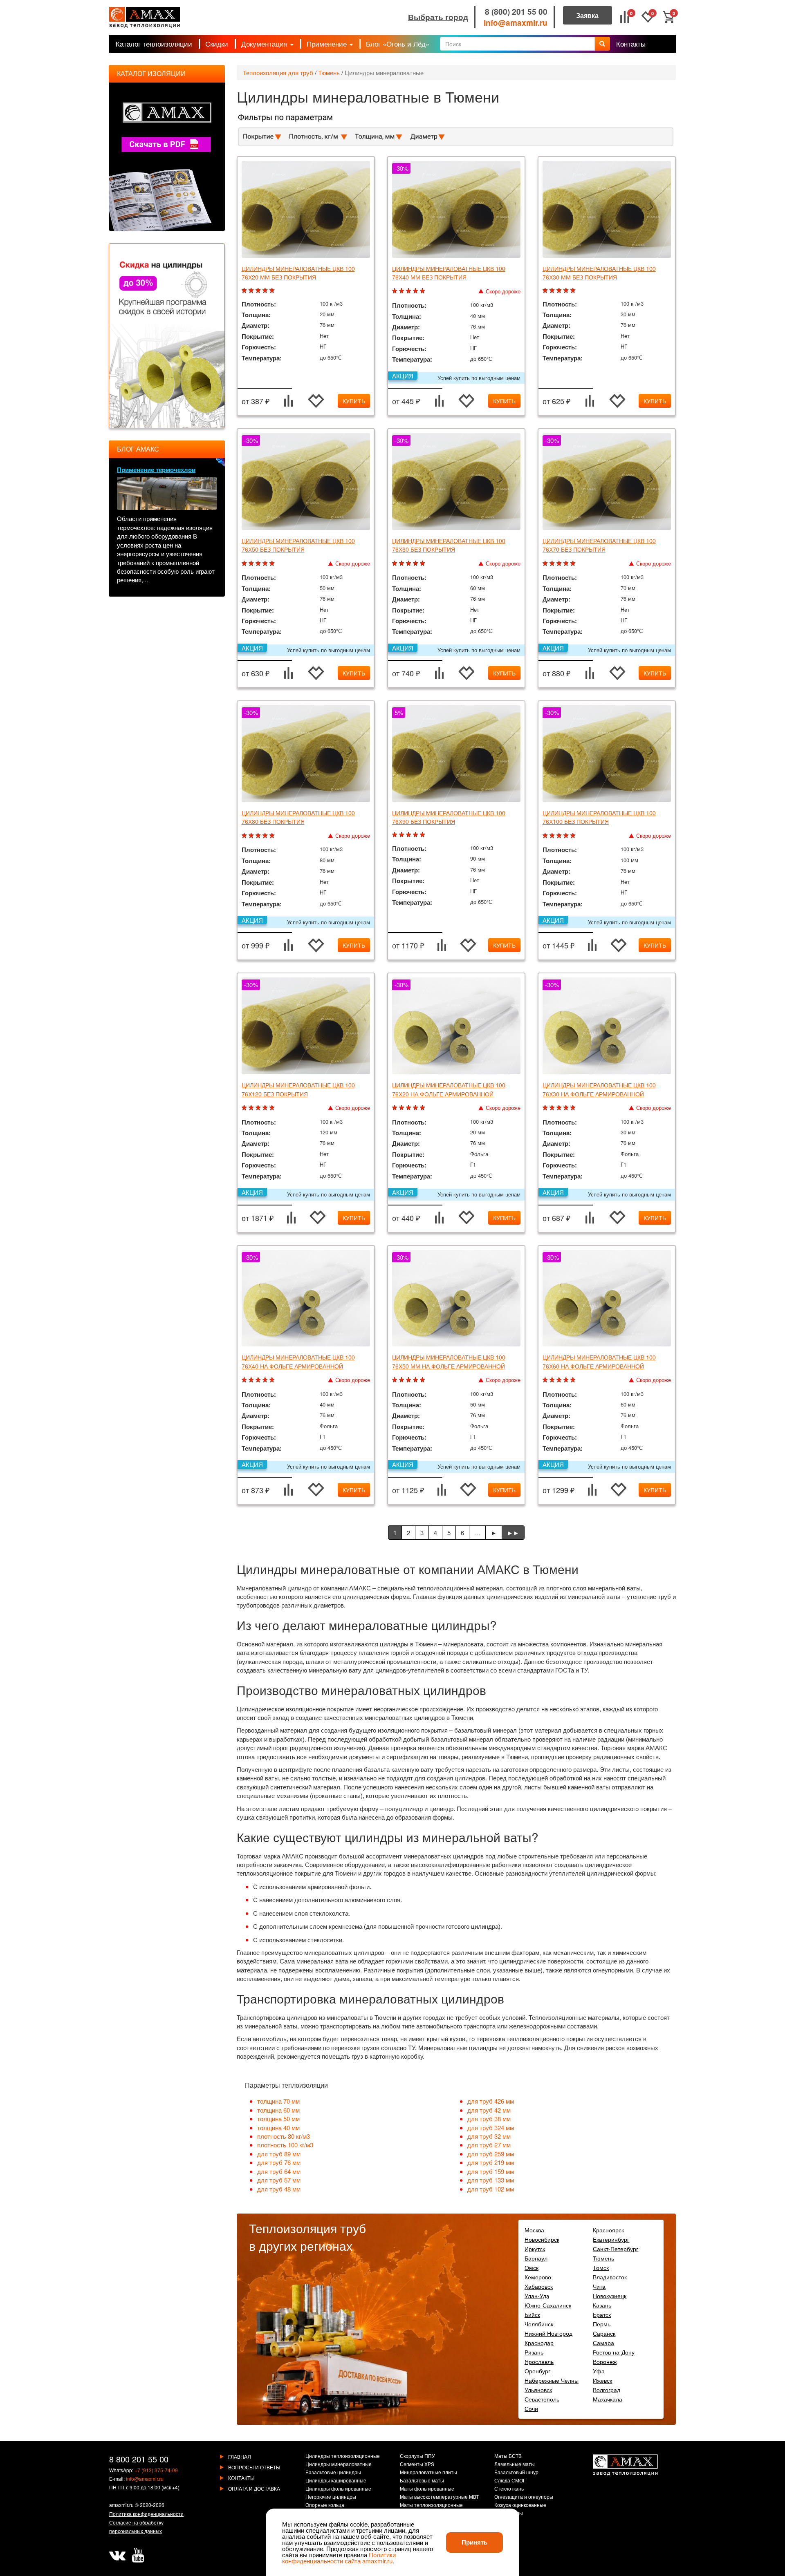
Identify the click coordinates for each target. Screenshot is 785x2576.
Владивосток (610, 2277)
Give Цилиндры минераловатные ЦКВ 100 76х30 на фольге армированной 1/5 (546, 1108)
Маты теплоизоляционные (431, 2505)
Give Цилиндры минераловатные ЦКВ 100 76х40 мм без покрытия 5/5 (423, 291)
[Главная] (145, 17)
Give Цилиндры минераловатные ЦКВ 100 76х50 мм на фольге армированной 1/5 (396, 1380)
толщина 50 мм (278, 2119)
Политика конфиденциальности (146, 2514)
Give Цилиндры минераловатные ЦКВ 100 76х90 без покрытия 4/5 (416, 835)
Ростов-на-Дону (614, 2352)
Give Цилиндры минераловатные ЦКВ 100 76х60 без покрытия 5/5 (423, 564)
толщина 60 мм (278, 2110)
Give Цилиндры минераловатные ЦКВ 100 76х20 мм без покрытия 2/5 (252, 291)
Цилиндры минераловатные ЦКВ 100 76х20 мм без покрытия (298, 273)
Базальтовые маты (422, 2481)
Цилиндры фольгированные (338, 2489)
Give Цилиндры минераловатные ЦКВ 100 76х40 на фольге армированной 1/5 (245, 1380)
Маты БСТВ (508, 2456)
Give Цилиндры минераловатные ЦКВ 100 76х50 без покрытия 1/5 (245, 564)
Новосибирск (542, 2239)
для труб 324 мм (491, 2128)
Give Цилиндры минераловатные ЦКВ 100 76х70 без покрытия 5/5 (574, 564)
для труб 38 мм (489, 2119)
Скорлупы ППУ (417, 2456)
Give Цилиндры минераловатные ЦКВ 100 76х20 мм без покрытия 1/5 (245, 291)
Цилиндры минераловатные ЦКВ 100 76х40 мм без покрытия (449, 273)
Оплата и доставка (254, 2488)
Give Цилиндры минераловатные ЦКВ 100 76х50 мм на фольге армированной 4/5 (416, 1380)
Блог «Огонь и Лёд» (398, 44)
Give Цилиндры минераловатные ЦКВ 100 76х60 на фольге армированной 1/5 (546, 1380)
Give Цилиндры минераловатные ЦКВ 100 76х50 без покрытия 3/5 (259, 564)
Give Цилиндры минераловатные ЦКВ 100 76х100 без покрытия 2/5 (553, 836)
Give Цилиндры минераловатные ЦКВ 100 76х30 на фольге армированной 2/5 (553, 1108)
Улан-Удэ (537, 2296)
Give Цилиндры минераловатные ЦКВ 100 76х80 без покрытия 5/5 (273, 836)
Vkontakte (117, 2556)
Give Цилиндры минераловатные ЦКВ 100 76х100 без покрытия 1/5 (546, 836)
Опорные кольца (325, 2505)
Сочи (531, 2408)
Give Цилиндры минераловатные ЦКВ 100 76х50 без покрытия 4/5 (266, 564)
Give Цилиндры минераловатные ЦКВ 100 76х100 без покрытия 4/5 (567, 836)
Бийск (532, 2314)
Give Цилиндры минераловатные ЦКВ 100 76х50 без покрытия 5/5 (273, 564)
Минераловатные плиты (428, 2473)
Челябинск (539, 2324)
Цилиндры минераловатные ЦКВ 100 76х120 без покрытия (298, 1089)
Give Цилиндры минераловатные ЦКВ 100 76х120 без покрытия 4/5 (266, 1108)
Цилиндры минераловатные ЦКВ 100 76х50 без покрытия (298, 545)
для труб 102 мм (491, 2189)
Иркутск (535, 2249)
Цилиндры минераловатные (384, 73)
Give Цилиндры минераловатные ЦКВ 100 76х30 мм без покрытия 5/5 (574, 291)
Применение (328, 44)
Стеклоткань (509, 2489)
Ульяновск (538, 2390)
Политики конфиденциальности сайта (339, 2558)
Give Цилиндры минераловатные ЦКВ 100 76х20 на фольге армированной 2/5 (403, 1108)
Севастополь (542, 2399)
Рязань (534, 2352)
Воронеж (605, 2361)
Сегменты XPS (417, 2464)
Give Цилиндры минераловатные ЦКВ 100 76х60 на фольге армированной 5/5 (574, 1380)
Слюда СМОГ (510, 2481)
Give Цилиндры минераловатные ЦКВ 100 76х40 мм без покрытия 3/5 (409, 291)
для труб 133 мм (491, 2180)
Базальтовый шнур (516, 2473)
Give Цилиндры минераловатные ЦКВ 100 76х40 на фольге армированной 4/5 (266, 1380)
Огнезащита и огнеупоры (524, 2497)
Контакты (631, 44)
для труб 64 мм (279, 2171)
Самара (603, 2343)
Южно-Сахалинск (548, 2305)
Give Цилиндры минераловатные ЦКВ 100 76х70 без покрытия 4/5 (567, 564)
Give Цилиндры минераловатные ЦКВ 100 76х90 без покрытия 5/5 (423, 835)
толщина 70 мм (278, 2101)
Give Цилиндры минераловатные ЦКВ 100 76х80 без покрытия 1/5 (245, 836)
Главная (240, 2456)
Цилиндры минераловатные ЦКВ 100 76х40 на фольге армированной (298, 1361)
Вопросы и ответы (254, 2467)
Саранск (604, 2333)
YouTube (138, 2556)
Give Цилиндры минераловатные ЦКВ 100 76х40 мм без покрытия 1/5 (396, 291)
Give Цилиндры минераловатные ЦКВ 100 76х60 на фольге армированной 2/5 (553, 1380)
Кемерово (538, 2277)
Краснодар (539, 2343)
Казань (602, 2305)
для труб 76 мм (279, 2162)
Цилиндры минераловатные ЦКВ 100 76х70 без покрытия (599, 545)
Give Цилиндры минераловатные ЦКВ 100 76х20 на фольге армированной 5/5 (423, 1108)
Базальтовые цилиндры (333, 2473)
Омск (532, 2267)
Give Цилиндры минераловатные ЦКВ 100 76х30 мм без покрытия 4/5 (567, 291)
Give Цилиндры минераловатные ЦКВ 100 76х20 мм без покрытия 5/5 (273, 291)
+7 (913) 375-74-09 (156, 2470)
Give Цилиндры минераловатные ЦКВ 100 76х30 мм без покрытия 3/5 (560, 291)
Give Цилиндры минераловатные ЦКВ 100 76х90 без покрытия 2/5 (403, 835)
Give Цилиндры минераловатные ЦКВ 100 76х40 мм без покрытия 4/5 (416, 291)
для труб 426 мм (491, 2101)
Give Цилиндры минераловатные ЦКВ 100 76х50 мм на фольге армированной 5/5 (423, 1380)
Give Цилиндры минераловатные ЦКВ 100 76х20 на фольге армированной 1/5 (396, 1108)
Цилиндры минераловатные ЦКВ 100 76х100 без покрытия (599, 817)
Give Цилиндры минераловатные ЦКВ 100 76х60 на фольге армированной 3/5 (560, 1380)
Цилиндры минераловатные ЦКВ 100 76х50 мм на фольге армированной (449, 1361)
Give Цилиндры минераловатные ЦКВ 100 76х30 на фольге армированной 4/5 (567, 1108)
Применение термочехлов (156, 470)
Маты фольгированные (427, 2489)
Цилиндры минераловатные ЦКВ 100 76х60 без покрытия (449, 545)
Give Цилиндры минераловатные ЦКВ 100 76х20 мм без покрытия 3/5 (259, 291)
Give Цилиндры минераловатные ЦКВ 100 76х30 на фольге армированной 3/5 (560, 1108)
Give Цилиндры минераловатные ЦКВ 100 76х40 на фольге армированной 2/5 (252, 1380)
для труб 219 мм (491, 2162)
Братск (602, 2314)
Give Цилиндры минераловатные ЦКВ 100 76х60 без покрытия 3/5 (409, 564)
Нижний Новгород (548, 2333)
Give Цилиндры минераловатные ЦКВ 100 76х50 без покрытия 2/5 (252, 564)
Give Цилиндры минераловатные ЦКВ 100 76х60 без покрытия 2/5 (403, 564)
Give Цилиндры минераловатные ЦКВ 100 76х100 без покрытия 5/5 (574, 836)
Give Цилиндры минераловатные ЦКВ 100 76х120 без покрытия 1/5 (245, 1108)
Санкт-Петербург (616, 2249)
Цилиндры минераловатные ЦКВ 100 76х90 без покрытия (449, 817)
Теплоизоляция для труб (278, 73)
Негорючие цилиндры (331, 2497)
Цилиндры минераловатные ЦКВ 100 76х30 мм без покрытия (599, 273)
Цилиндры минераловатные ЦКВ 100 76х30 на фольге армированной (599, 1089)
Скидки (217, 44)
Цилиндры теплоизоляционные (343, 2456)
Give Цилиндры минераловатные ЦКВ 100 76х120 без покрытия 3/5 (259, 1108)
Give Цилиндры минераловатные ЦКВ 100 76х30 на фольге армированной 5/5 (574, 1108)
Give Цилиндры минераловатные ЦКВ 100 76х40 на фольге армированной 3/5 (259, 1380)
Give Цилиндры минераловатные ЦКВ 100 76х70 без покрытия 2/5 (553, 564)
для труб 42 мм (489, 2110)
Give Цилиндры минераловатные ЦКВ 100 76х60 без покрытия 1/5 (396, 564)
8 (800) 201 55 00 (516, 12)
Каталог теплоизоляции (154, 44)
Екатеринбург (611, 2239)
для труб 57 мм (279, 2180)
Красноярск (608, 2230)
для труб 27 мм (489, 2145)
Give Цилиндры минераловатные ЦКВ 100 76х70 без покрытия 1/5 (546, 564)
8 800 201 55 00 (139, 2459)
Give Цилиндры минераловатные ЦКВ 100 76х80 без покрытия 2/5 (252, 836)
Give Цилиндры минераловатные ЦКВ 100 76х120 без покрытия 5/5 (273, 1108)
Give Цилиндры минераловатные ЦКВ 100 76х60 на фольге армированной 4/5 (567, 1380)
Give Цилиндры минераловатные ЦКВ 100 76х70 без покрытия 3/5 (560, 564)
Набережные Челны (552, 2380)
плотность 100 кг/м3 (285, 2145)
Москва (534, 2230)
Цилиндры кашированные (336, 2481)
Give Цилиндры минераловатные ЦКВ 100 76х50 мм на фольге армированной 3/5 (409, 1380)
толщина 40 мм (278, 2128)
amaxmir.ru (121, 2505)
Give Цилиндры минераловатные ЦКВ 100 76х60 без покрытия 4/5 (416, 564)
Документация (265, 44)
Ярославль (539, 2361)
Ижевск (602, 2380)
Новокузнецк (610, 2296)
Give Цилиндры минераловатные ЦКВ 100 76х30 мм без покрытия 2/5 (553, 291)
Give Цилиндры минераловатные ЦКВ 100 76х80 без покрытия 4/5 (266, 836)
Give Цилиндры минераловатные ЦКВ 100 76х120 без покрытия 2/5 (252, 1108)
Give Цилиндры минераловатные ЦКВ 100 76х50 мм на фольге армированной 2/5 (403, 1380)
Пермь (602, 2324)
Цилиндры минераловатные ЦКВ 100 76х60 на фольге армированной (599, 1361)
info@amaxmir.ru (516, 23)
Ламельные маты (515, 2464)
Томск (601, 2267)
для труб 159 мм (491, 2171)
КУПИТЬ (354, 401)
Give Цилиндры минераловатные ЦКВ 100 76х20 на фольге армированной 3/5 (409, 1108)
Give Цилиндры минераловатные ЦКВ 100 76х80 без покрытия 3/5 (259, 836)
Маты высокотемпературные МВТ (439, 2497)
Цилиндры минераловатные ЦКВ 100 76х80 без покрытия (298, 817)
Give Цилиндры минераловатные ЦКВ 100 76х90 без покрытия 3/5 (409, 835)
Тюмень (329, 73)
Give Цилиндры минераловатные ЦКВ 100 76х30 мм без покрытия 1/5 (546, 291)
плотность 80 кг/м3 (284, 2136)
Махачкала (608, 2399)
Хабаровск (539, 2286)
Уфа (599, 2371)
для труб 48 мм (279, 2189)
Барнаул (536, 2258)
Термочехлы (509, 2513)
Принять (474, 2542)
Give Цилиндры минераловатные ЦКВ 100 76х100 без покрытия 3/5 (560, 836)
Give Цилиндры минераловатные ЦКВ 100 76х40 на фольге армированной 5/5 (273, 1380)
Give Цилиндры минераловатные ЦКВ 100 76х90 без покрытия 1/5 (396, 835)
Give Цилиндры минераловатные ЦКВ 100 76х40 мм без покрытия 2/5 (403, 291)
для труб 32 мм (489, 2136)
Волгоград (607, 2390)
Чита (599, 2286)
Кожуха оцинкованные (520, 2505)
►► (513, 1533)
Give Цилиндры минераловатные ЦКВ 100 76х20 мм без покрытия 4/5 (266, 291)
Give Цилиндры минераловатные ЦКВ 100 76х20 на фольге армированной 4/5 (416, 1108)
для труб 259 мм (491, 2154)
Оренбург (537, 2371)
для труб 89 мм (279, 2154)
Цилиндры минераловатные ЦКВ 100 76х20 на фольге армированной (449, 1089)
